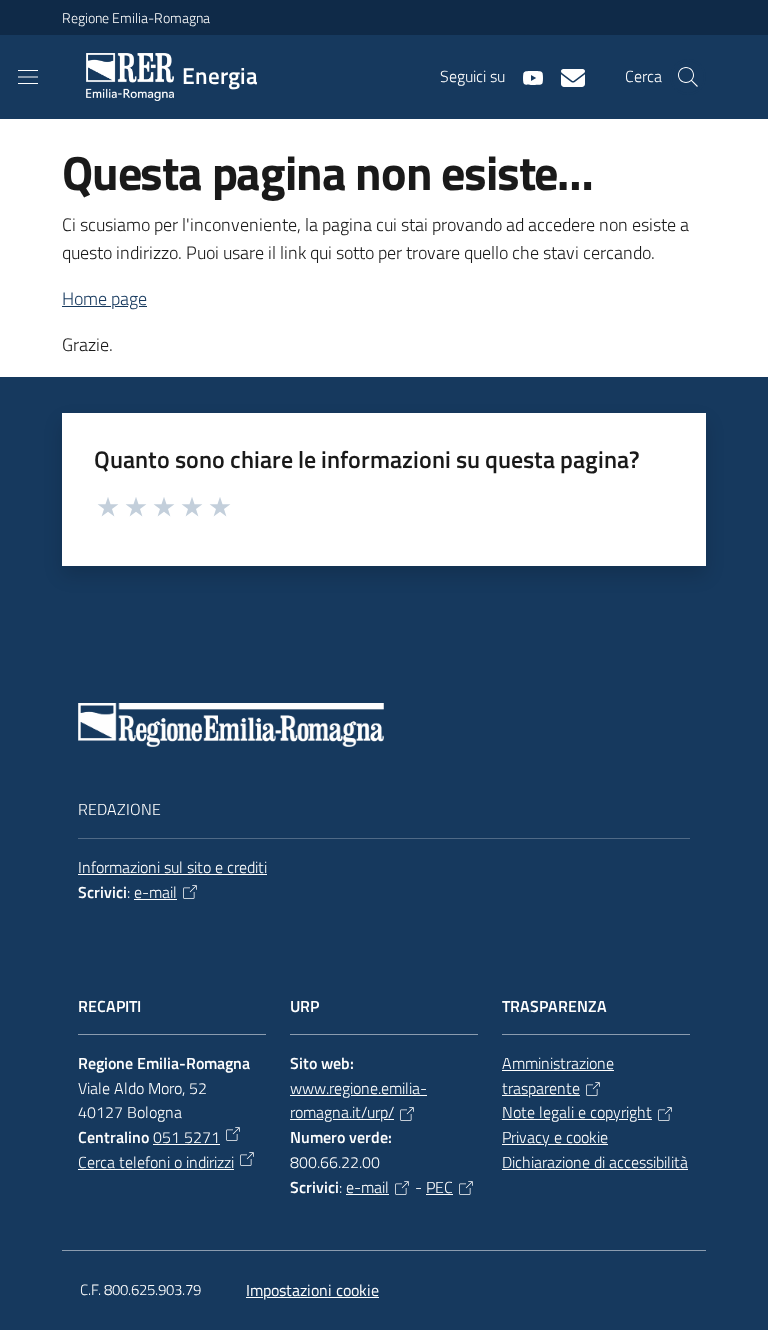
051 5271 (186, 1137)
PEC (439, 1187)
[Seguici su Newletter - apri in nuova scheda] (565, 76)
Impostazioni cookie (312, 1290)
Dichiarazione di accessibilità (595, 1162)
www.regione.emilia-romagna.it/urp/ (358, 1100)
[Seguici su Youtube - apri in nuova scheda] (525, 76)
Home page (104, 298)
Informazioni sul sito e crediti (172, 867)
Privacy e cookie (555, 1137)
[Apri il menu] (28, 77)
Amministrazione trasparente (558, 1075)
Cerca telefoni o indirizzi (156, 1162)
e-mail (155, 892)
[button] (688, 77)
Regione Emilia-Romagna (136, 17)
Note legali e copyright (577, 1112)
